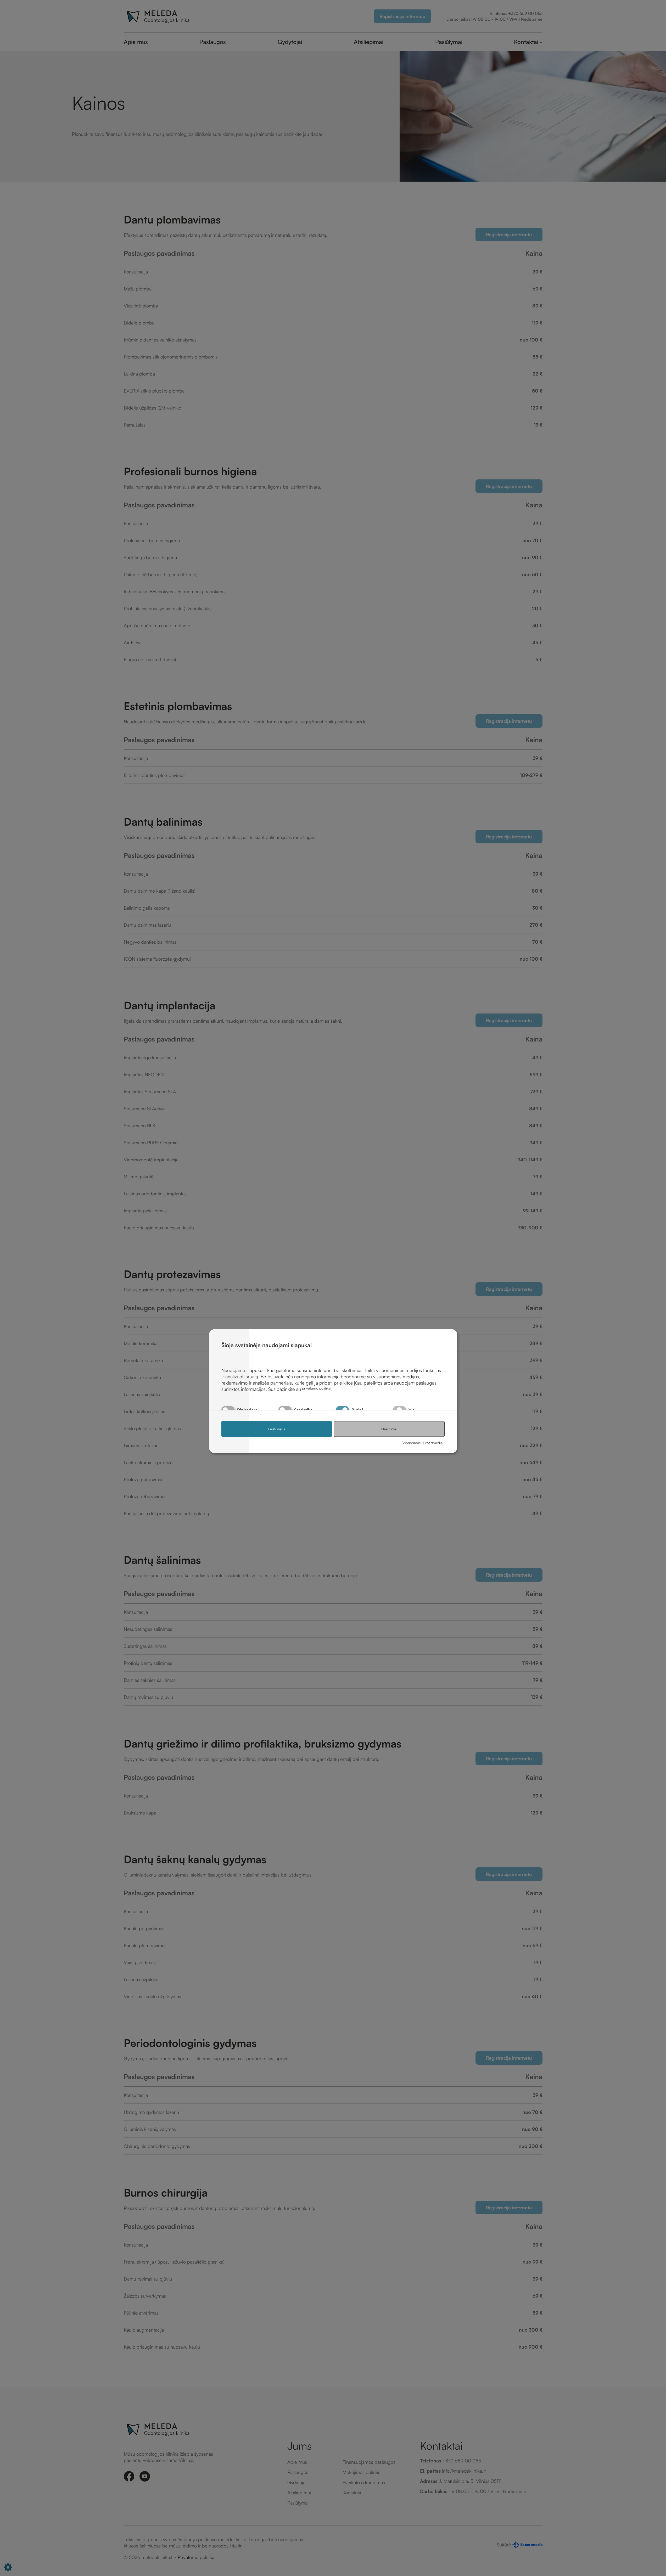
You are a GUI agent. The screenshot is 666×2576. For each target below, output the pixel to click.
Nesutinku (389, 1429)
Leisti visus (277, 1429)
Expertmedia (433, 1443)
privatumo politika (316, 1388)
